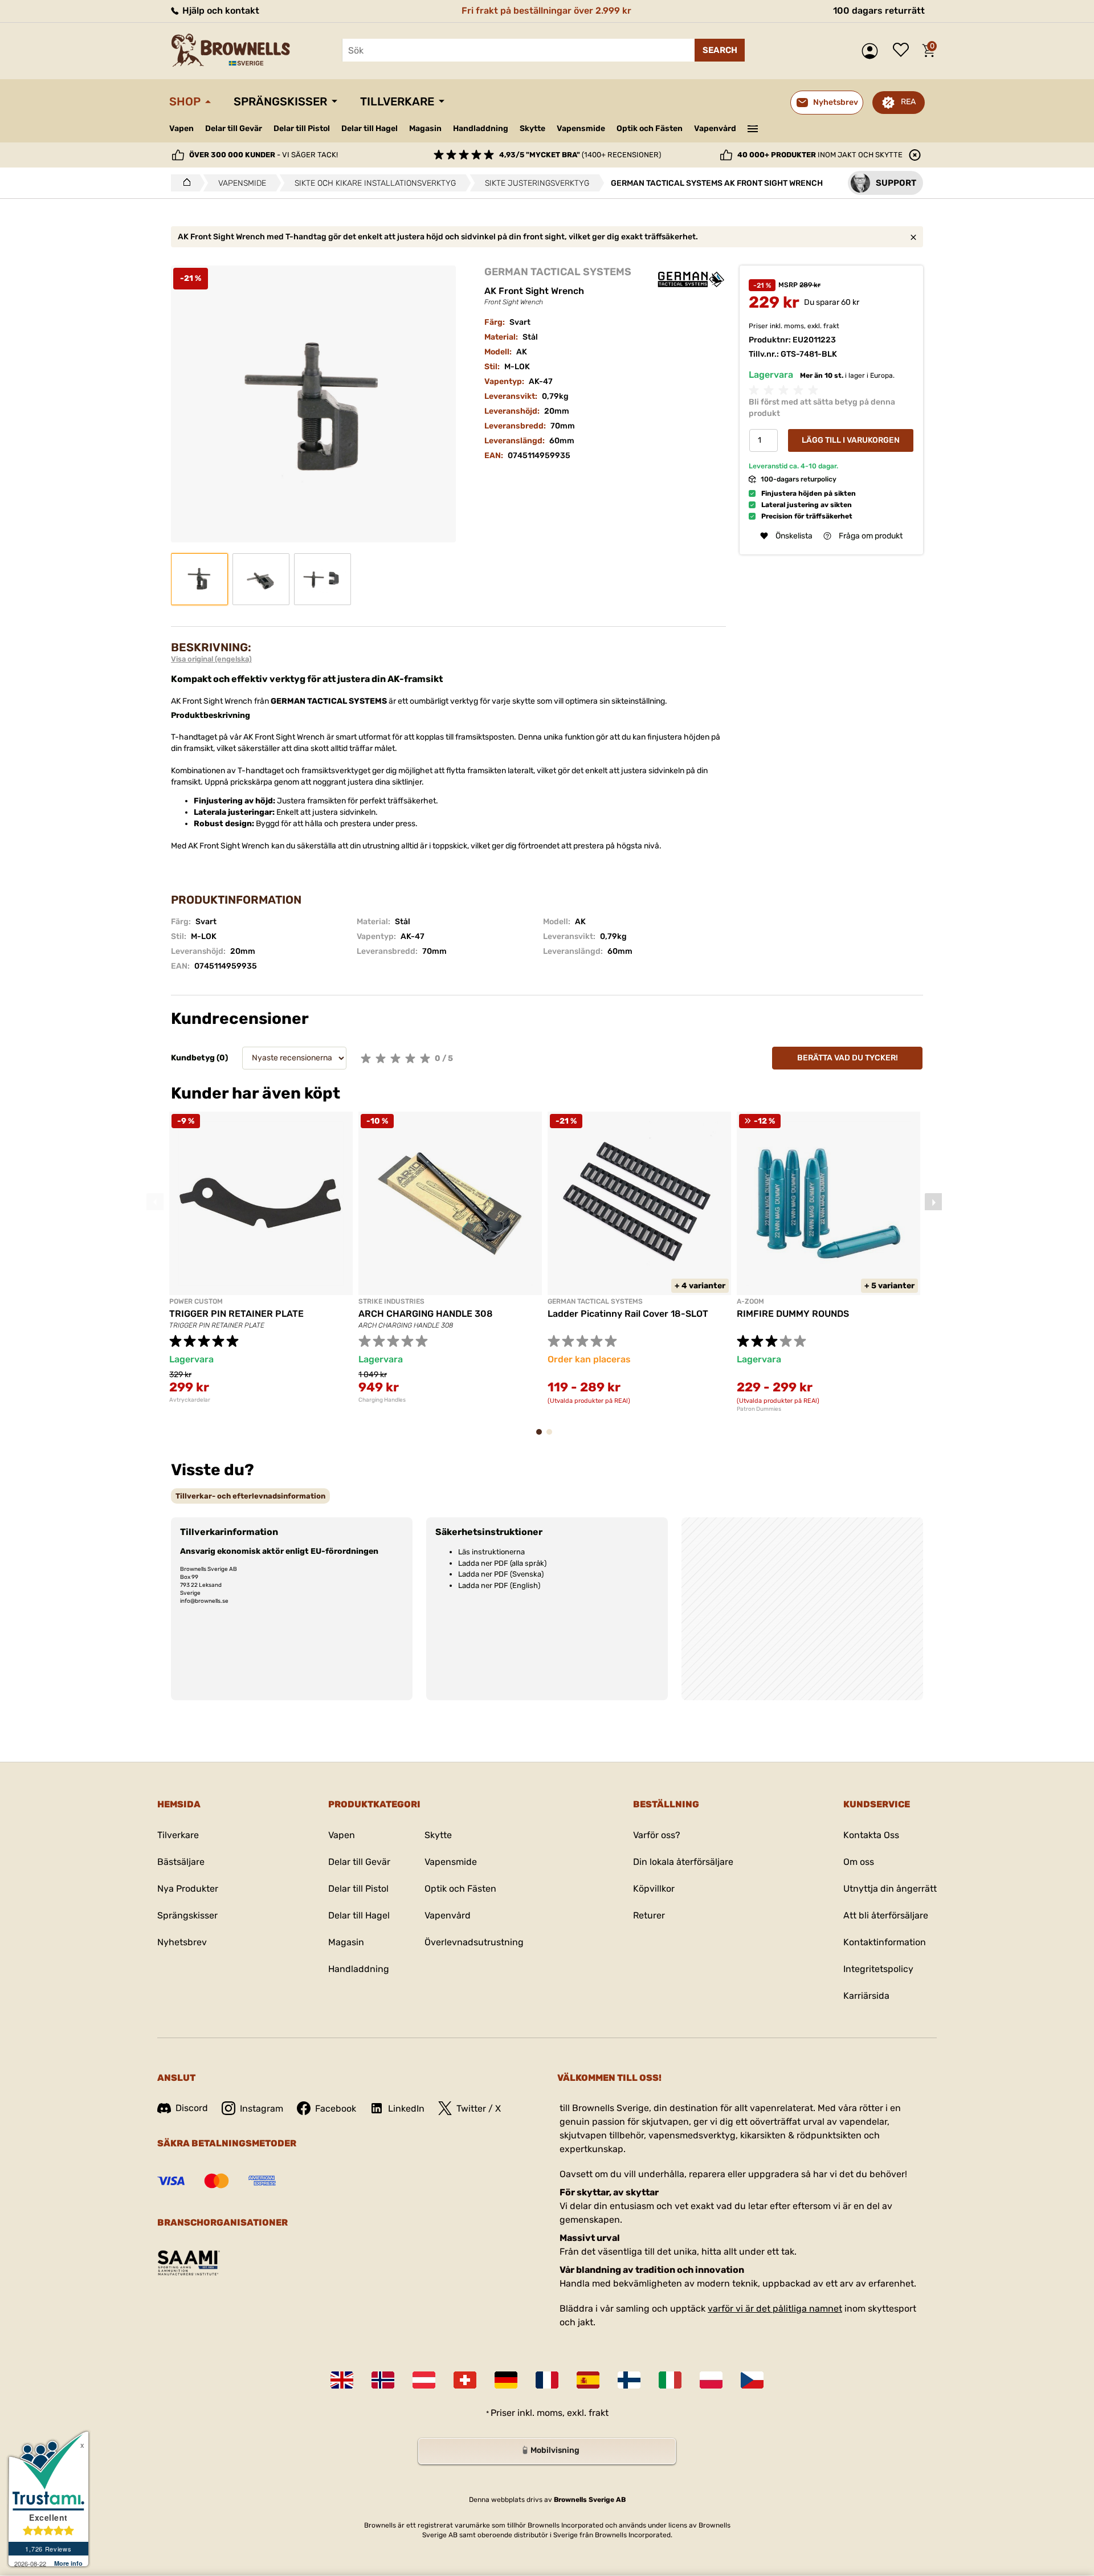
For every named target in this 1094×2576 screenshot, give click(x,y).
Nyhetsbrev (182, 1942)
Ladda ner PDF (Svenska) (501, 1574)
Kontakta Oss (871, 1835)
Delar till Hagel (370, 128)
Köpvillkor (654, 1889)
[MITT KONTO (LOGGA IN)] (873, 51)
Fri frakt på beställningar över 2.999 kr (546, 11)
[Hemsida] (184, 183)
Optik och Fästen (650, 128)
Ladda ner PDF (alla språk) (502, 1563)
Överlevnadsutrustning (474, 1942)
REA (908, 102)
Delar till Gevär (234, 128)
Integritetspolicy (878, 1969)
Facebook (336, 2108)
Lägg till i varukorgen (851, 440)
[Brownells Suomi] (629, 2380)
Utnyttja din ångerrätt (890, 1889)
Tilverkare (178, 1835)
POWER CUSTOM (196, 1301)
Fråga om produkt (871, 536)
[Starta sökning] (720, 50)
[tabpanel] (261, 1258)
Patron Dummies (759, 1409)
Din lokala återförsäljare (683, 1862)
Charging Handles (382, 1400)
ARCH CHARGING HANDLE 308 (426, 1314)
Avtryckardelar (190, 1400)
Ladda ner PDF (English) (499, 1585)
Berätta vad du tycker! (848, 1058)
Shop (185, 101)
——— (753, 128)
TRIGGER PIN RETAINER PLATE (236, 1314)
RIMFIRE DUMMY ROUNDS (793, 1314)
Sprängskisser (280, 101)
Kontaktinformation (885, 1942)
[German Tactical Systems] (691, 276)
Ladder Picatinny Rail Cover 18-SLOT (628, 1314)
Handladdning (481, 128)
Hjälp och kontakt (220, 11)
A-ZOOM (750, 1301)
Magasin (425, 128)
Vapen (181, 128)
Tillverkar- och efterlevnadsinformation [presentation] (250, 1496)
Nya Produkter (188, 1889)
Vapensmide (581, 128)
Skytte (532, 128)
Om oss (859, 1862)
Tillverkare (397, 101)
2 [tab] (553, 1437)
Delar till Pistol (302, 128)
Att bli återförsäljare (886, 1915)
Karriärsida (866, 1996)
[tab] (250, 1496)
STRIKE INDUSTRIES (391, 1301)
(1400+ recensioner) (580, 155)
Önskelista (904, 51)
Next (933, 1202)
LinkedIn (406, 2108)
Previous (155, 1202)
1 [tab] (542, 1437)
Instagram (262, 2108)
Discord (192, 2108)
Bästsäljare (181, 1862)
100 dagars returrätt (879, 11)
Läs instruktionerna (491, 1552)
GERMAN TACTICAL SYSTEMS (558, 272)
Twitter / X (479, 2108)
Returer (649, 1915)
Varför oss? (657, 1835)
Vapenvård (715, 128)
